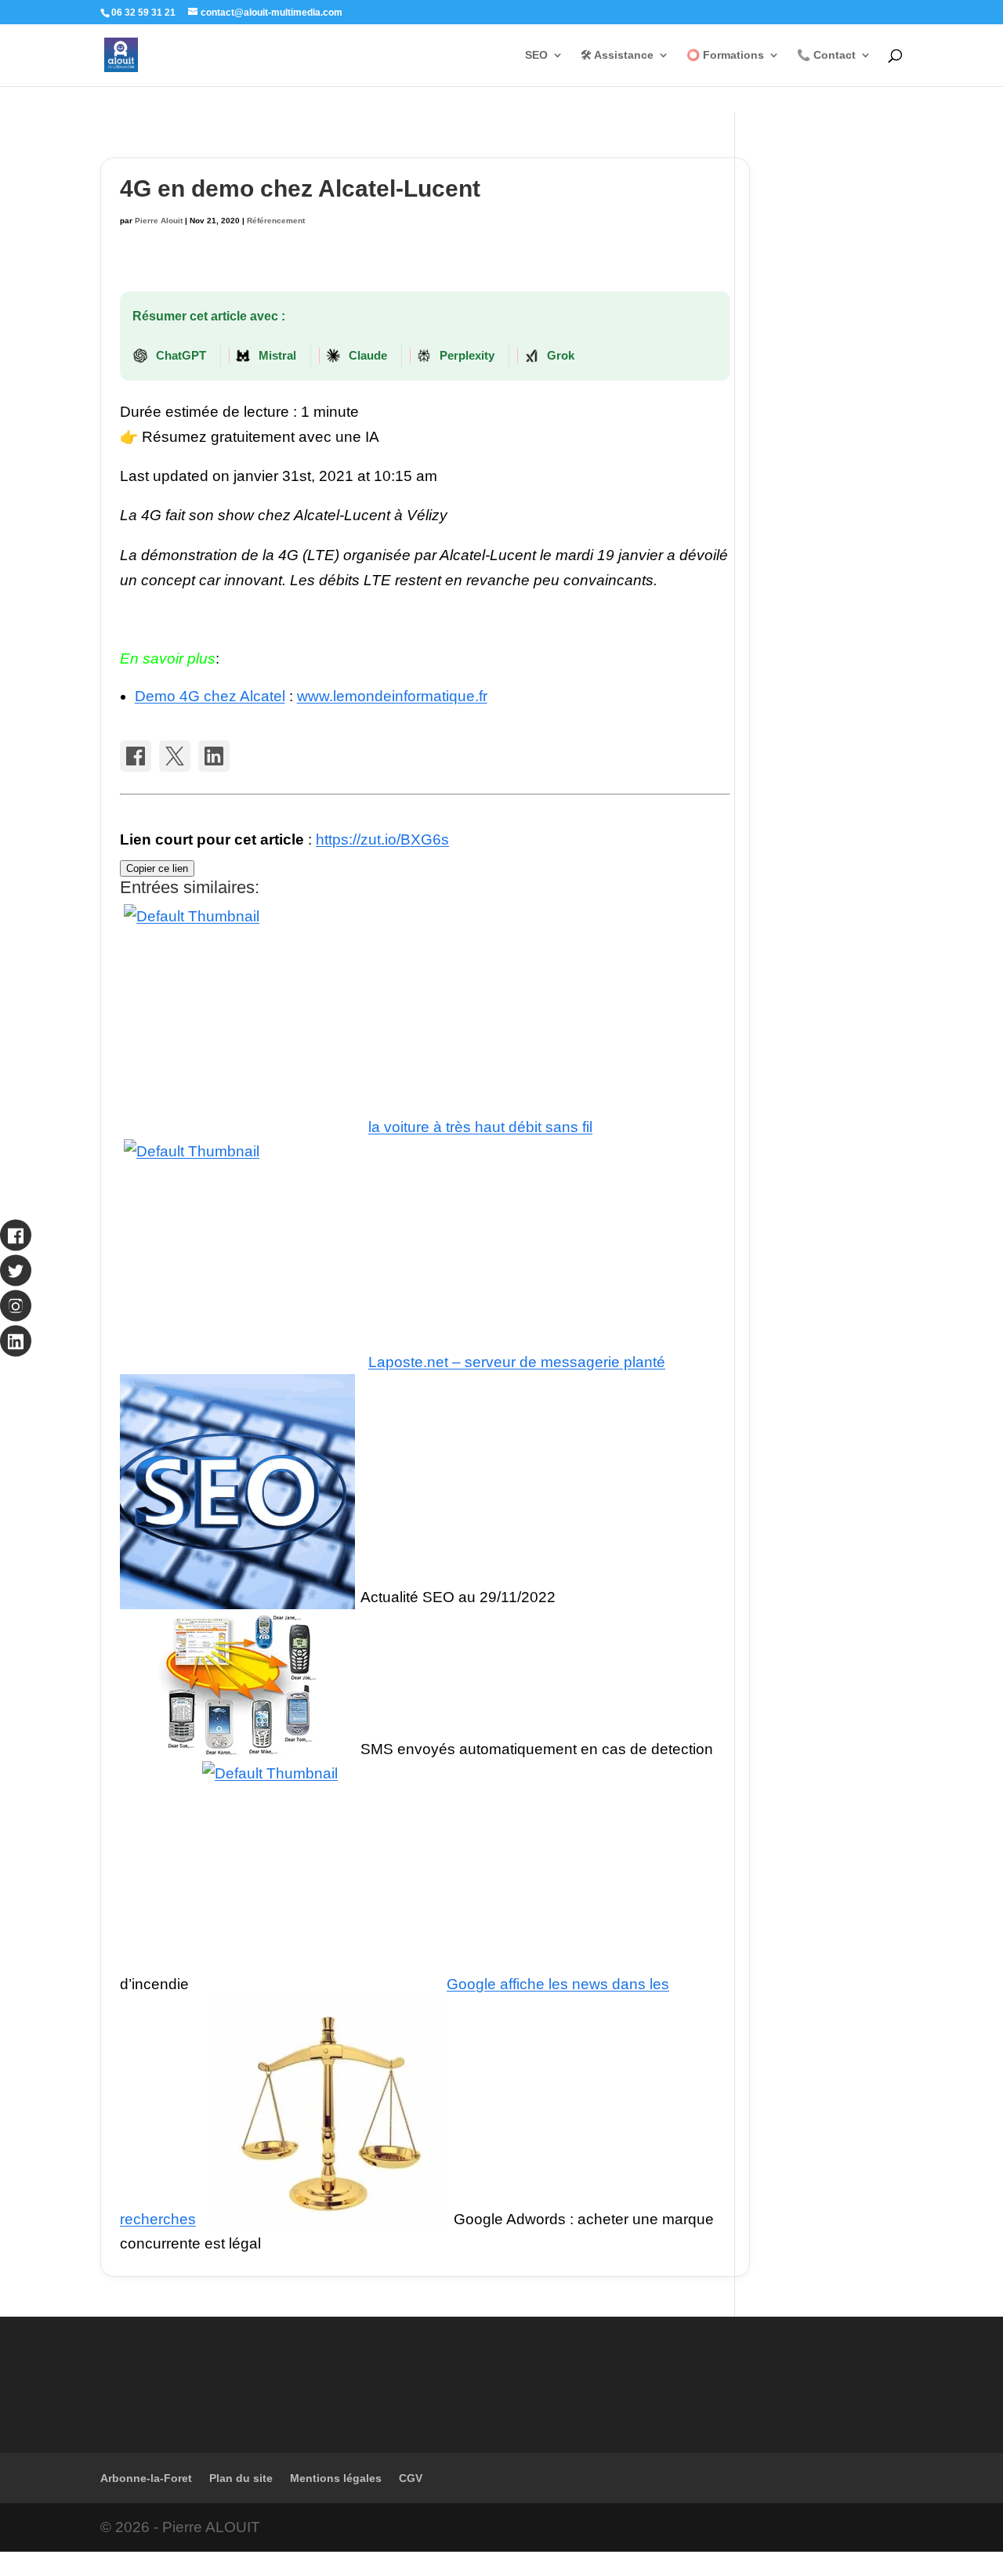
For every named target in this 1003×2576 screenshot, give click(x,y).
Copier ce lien (157, 868)
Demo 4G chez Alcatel (210, 696)
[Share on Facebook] (136, 756)
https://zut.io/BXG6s (382, 839)
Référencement (276, 221)
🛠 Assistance (617, 55)
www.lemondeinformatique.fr (392, 696)
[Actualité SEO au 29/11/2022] (237, 1597)
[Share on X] (175, 756)
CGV (411, 2478)
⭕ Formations (725, 55)
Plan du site (241, 2478)
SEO (536, 55)
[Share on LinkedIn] (214, 756)
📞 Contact (826, 55)
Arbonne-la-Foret (146, 2478)
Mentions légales (336, 2478)
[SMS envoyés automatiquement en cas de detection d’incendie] (237, 1749)
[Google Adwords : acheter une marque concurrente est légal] (331, 2219)
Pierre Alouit (159, 221)
